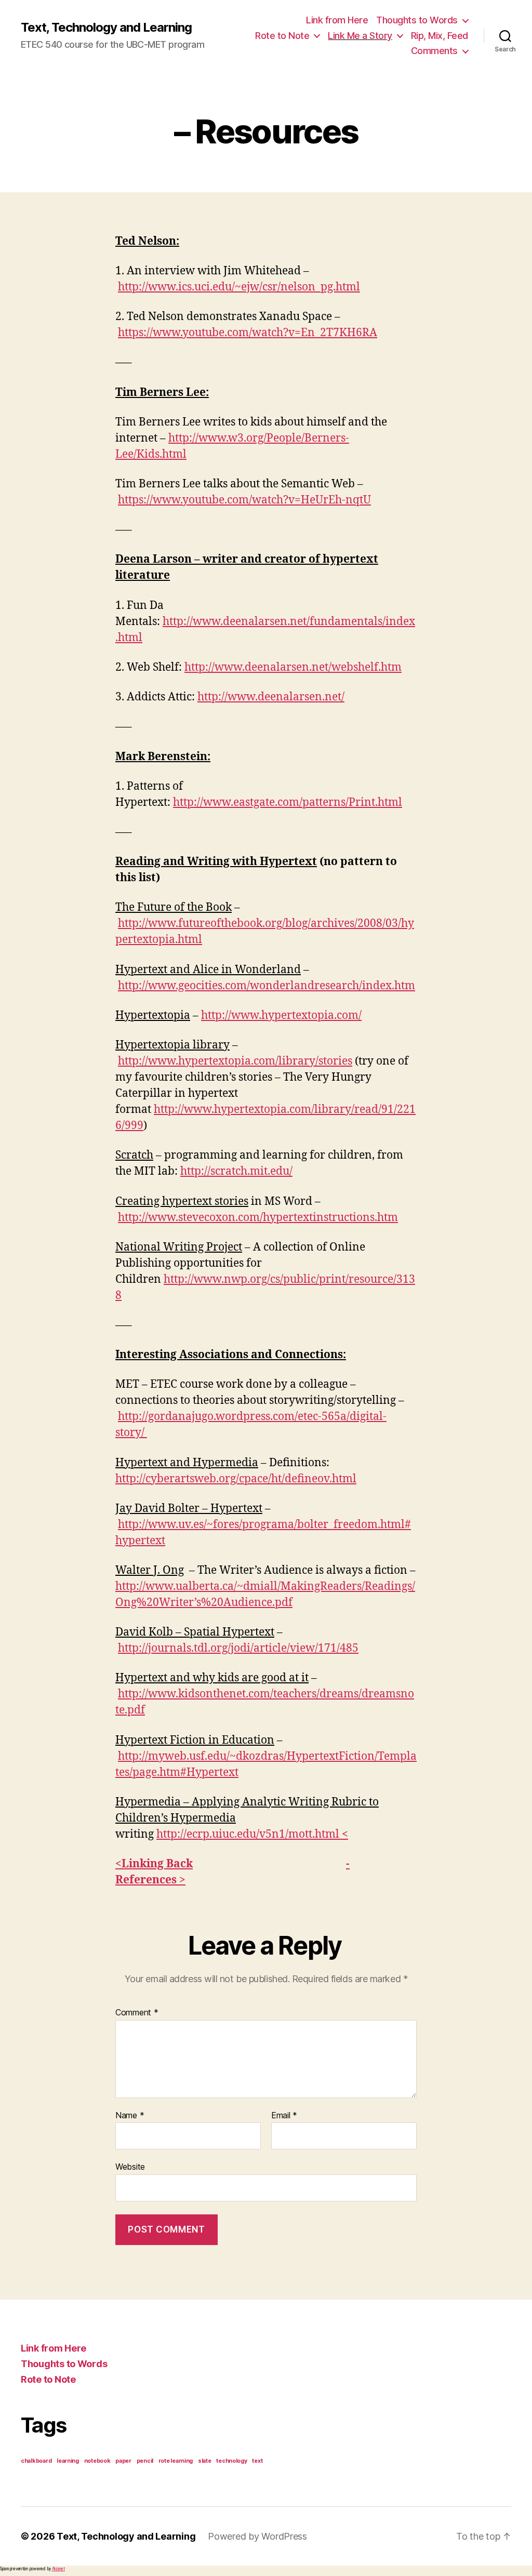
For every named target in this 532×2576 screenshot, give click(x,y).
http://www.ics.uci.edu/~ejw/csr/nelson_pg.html (239, 287)
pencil (145, 2461)
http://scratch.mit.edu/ (236, 1171)
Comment (137, 2013)
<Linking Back (154, 1864)
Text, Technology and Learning (106, 28)
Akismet (58, 2569)
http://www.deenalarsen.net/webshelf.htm (293, 667)
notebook (97, 2461)
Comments (434, 51)
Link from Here (337, 20)
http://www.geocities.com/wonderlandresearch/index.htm (267, 986)
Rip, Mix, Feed (440, 36)
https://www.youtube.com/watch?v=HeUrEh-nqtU (244, 500)
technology (231, 2461)
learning (68, 2461)
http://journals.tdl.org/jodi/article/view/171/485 (238, 1648)
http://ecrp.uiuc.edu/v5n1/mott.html (248, 1834)
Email (284, 2116)
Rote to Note (282, 36)
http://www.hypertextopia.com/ (281, 1015)
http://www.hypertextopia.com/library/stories (235, 1061)
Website (130, 2167)
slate (205, 2461)
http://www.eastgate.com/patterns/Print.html (288, 802)
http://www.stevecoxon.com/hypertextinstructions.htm (258, 1218)
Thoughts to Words (417, 20)
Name (130, 2116)
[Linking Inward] (341, 1834)
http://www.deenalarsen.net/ (271, 697)
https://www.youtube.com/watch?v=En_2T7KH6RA (248, 333)
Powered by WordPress (257, 2536)
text (257, 2461)
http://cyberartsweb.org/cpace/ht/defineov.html (236, 1479)
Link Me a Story (360, 36)
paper (123, 2461)
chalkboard (36, 2461)
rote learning (176, 2461)
